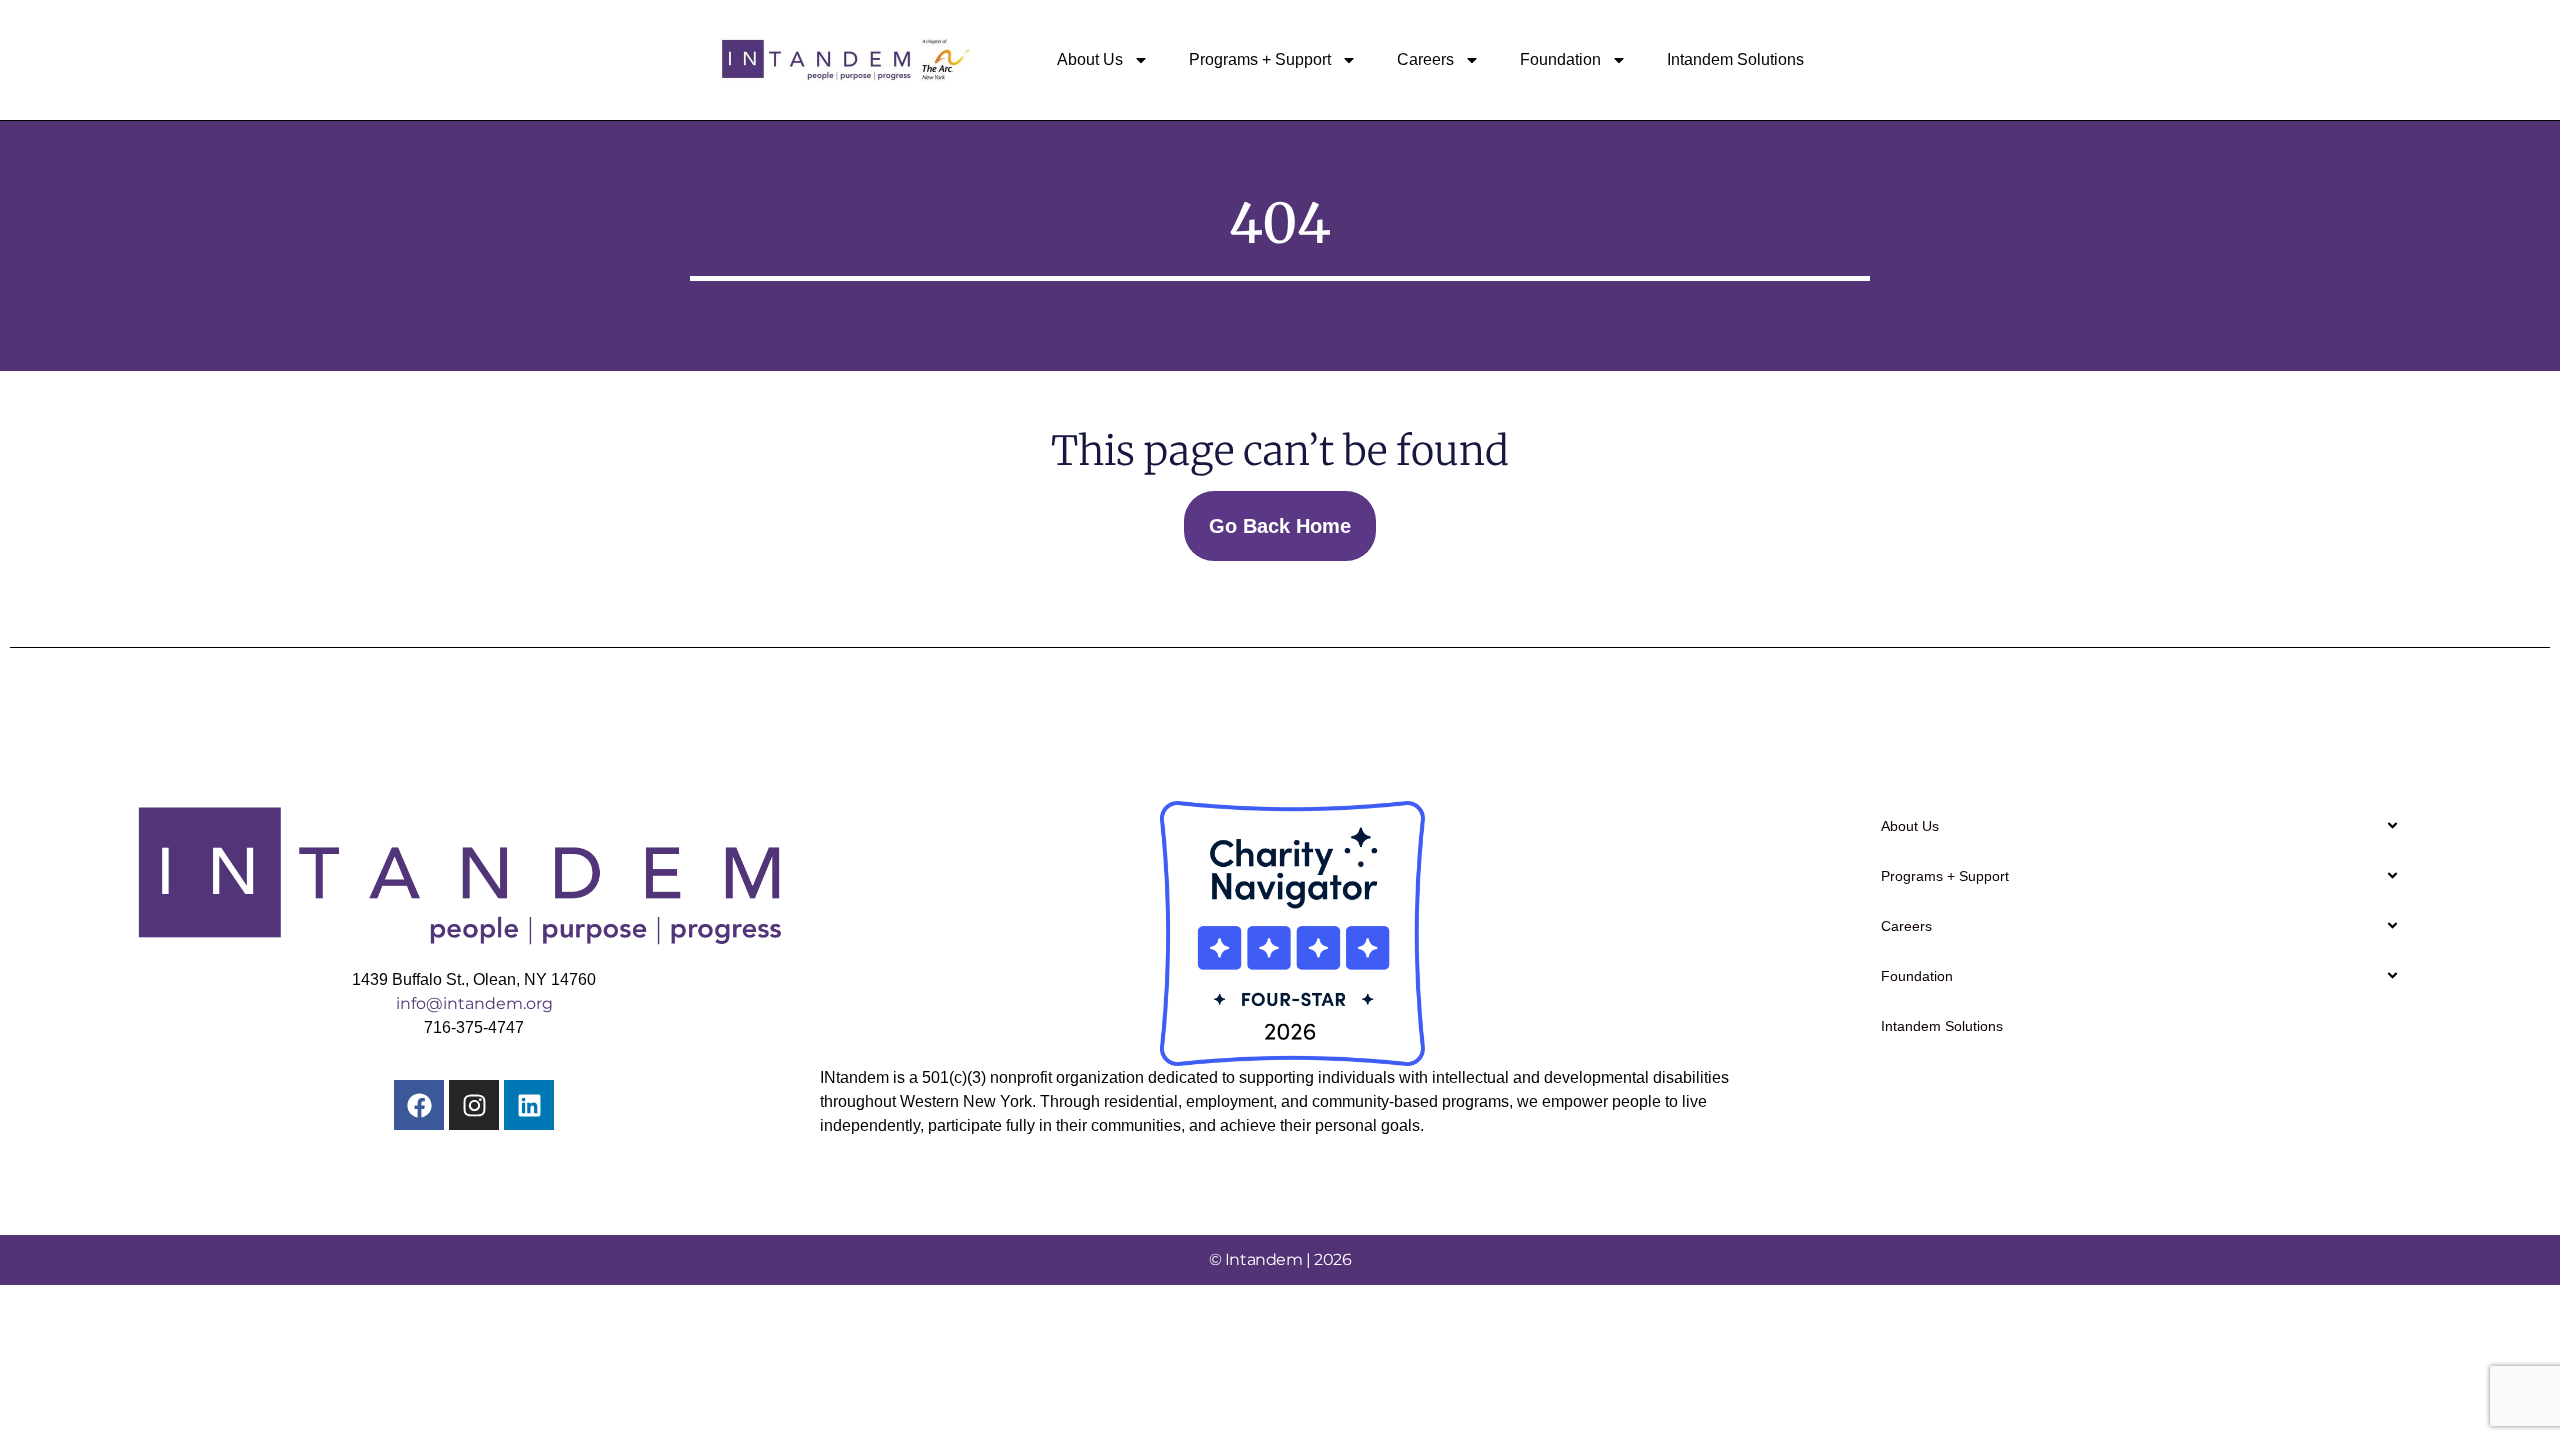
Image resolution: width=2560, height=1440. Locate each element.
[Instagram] (474, 1105)
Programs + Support (1260, 59)
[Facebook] (419, 1105)
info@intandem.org (474, 1003)
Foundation (1560, 59)
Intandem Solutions (1735, 59)
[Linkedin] (529, 1105)
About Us (1090, 59)
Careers (1425, 59)
